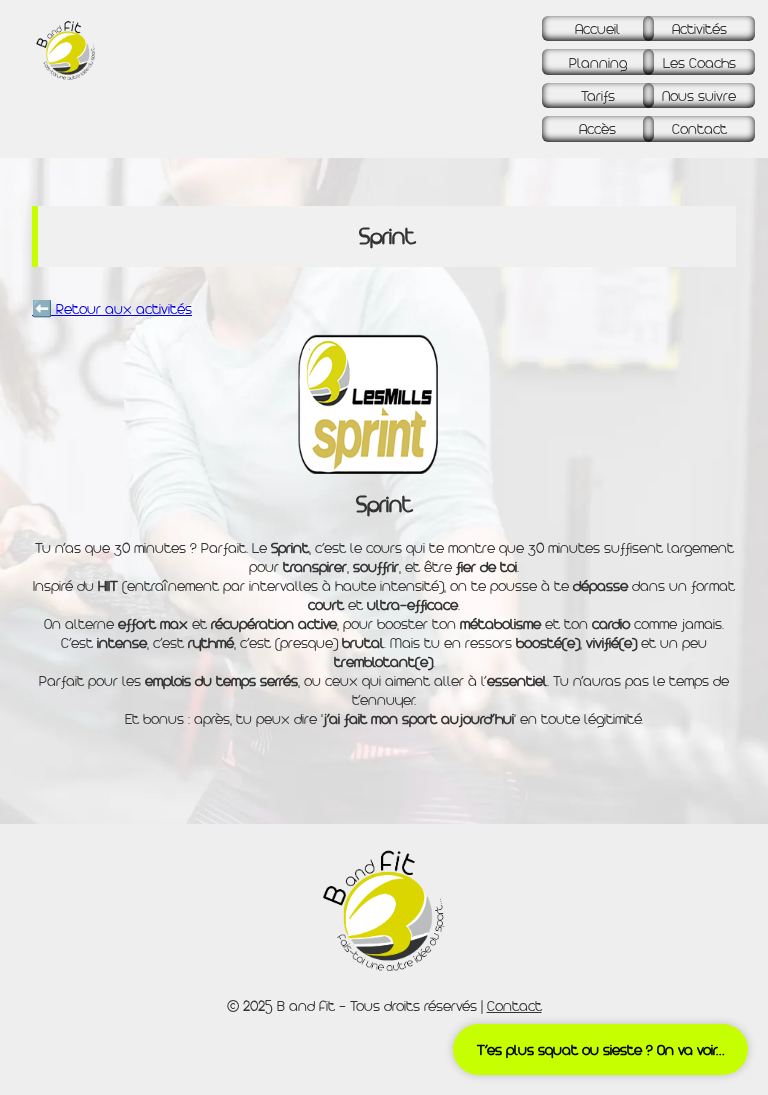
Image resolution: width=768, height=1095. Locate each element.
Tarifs (598, 95)
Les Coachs (699, 62)
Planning (598, 62)
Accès (597, 128)
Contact (699, 128)
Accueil (597, 28)
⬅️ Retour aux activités (112, 308)
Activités (699, 28)
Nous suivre (699, 95)
